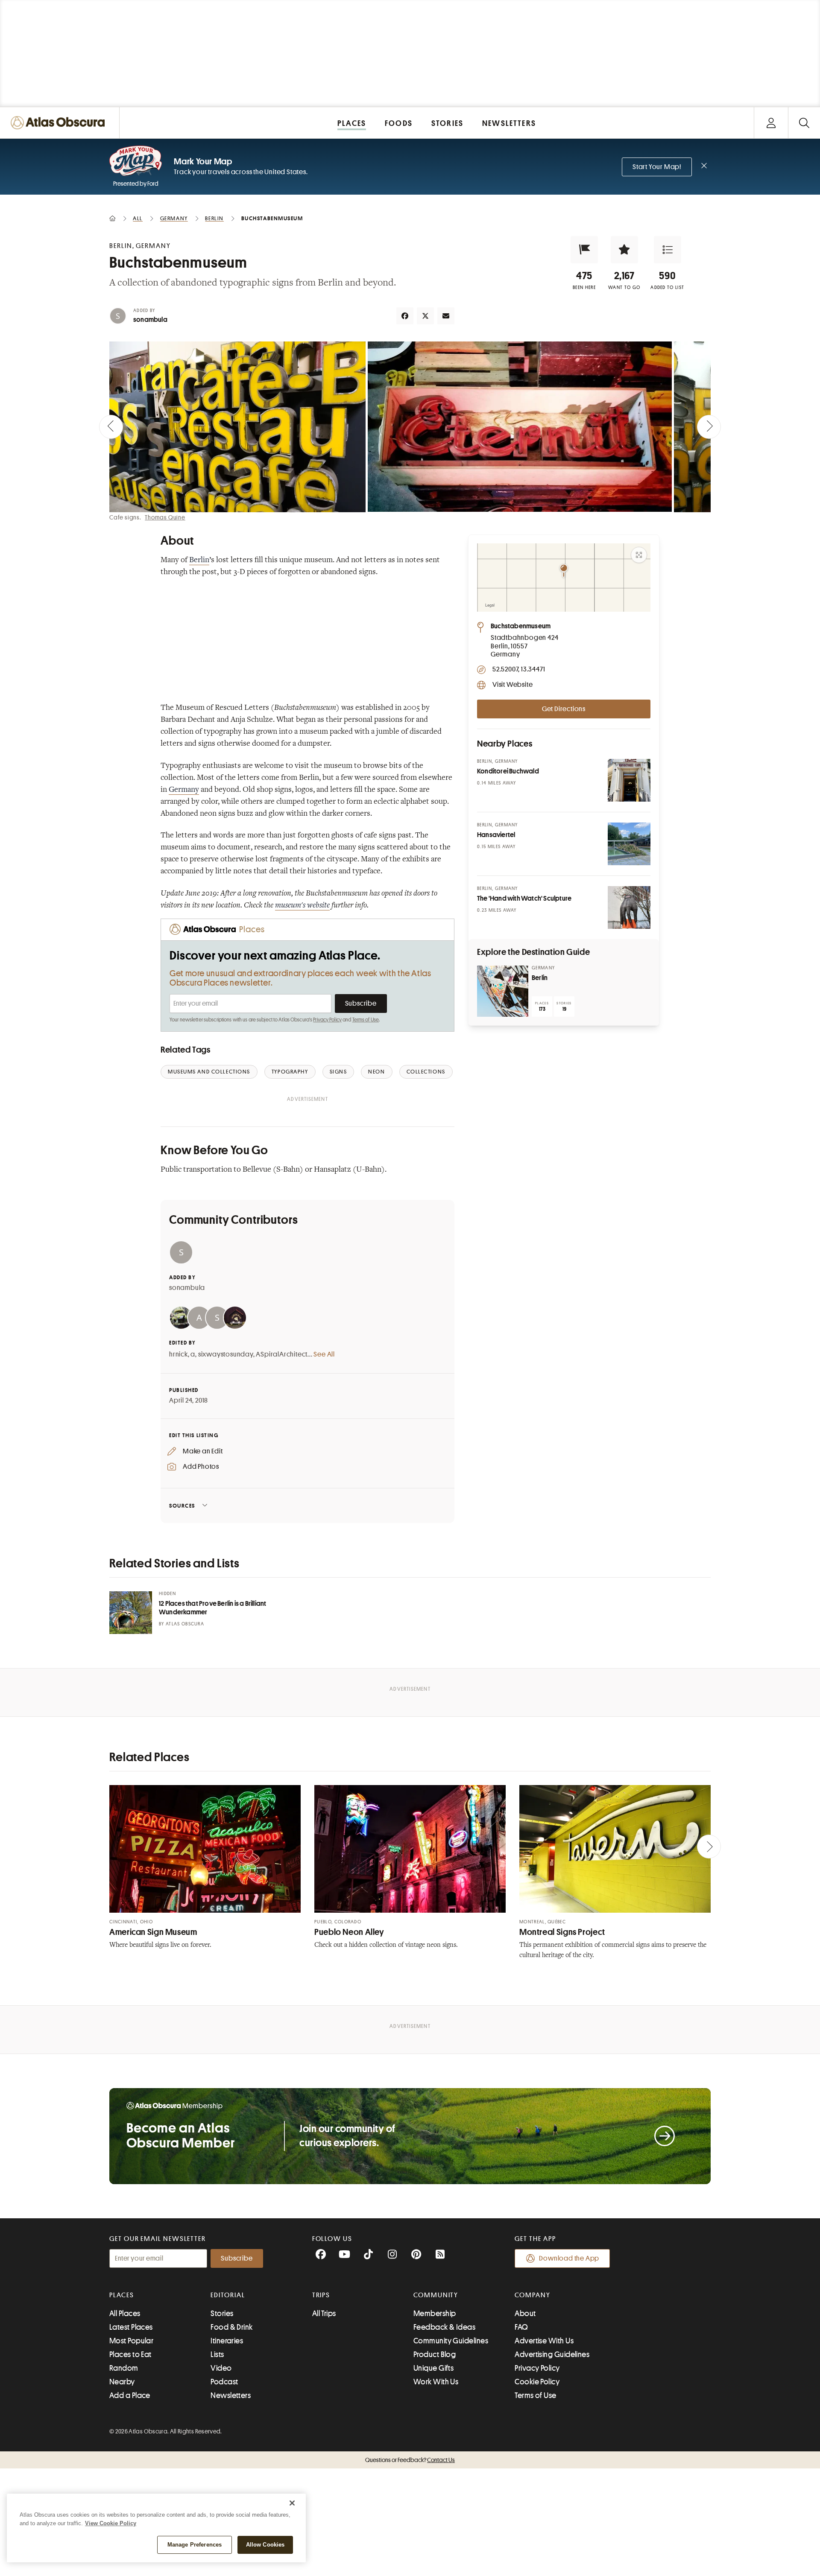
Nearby (122, 2382)
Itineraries (227, 2341)
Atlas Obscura (185, 1624)
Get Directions (564, 709)
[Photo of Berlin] (503, 991)
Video (221, 2368)
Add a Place (130, 2395)
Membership (435, 2313)
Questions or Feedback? (410, 2460)
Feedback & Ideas (444, 2327)
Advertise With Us (544, 2341)
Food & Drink (231, 2327)
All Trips (324, 2313)
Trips (321, 2295)
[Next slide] (709, 427)
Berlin (199, 560)
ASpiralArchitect (282, 1354)
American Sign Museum (153, 1932)
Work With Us (436, 2382)
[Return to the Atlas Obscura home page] (60, 123)
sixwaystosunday (226, 1354)
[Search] (804, 123)
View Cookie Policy (111, 2523)
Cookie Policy (537, 2382)
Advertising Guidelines (552, 2354)
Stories (222, 2313)
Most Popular (131, 2341)
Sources (182, 1506)
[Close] (292, 2503)
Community (436, 2295)
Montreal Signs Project (562, 1932)
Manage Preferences (195, 2545)
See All (324, 1354)
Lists (217, 2354)
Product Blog (435, 2354)
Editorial (228, 2295)
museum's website (302, 906)
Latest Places (131, 2327)
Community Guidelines (451, 2341)
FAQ (521, 2327)
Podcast (224, 2382)
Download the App (569, 2258)
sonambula (150, 320)
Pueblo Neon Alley (349, 1932)
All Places (125, 2313)
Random (124, 2368)
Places (122, 2295)
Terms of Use (366, 1020)
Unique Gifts (433, 2368)
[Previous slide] (111, 427)
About (525, 2313)
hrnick (179, 1354)
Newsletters (231, 2395)
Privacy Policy (327, 1020)
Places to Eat (130, 2354)
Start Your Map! (657, 167)
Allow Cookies (265, 2545)
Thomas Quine (165, 517)
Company (532, 2295)
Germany (184, 790)
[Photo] (629, 780)
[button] (584, 250)
